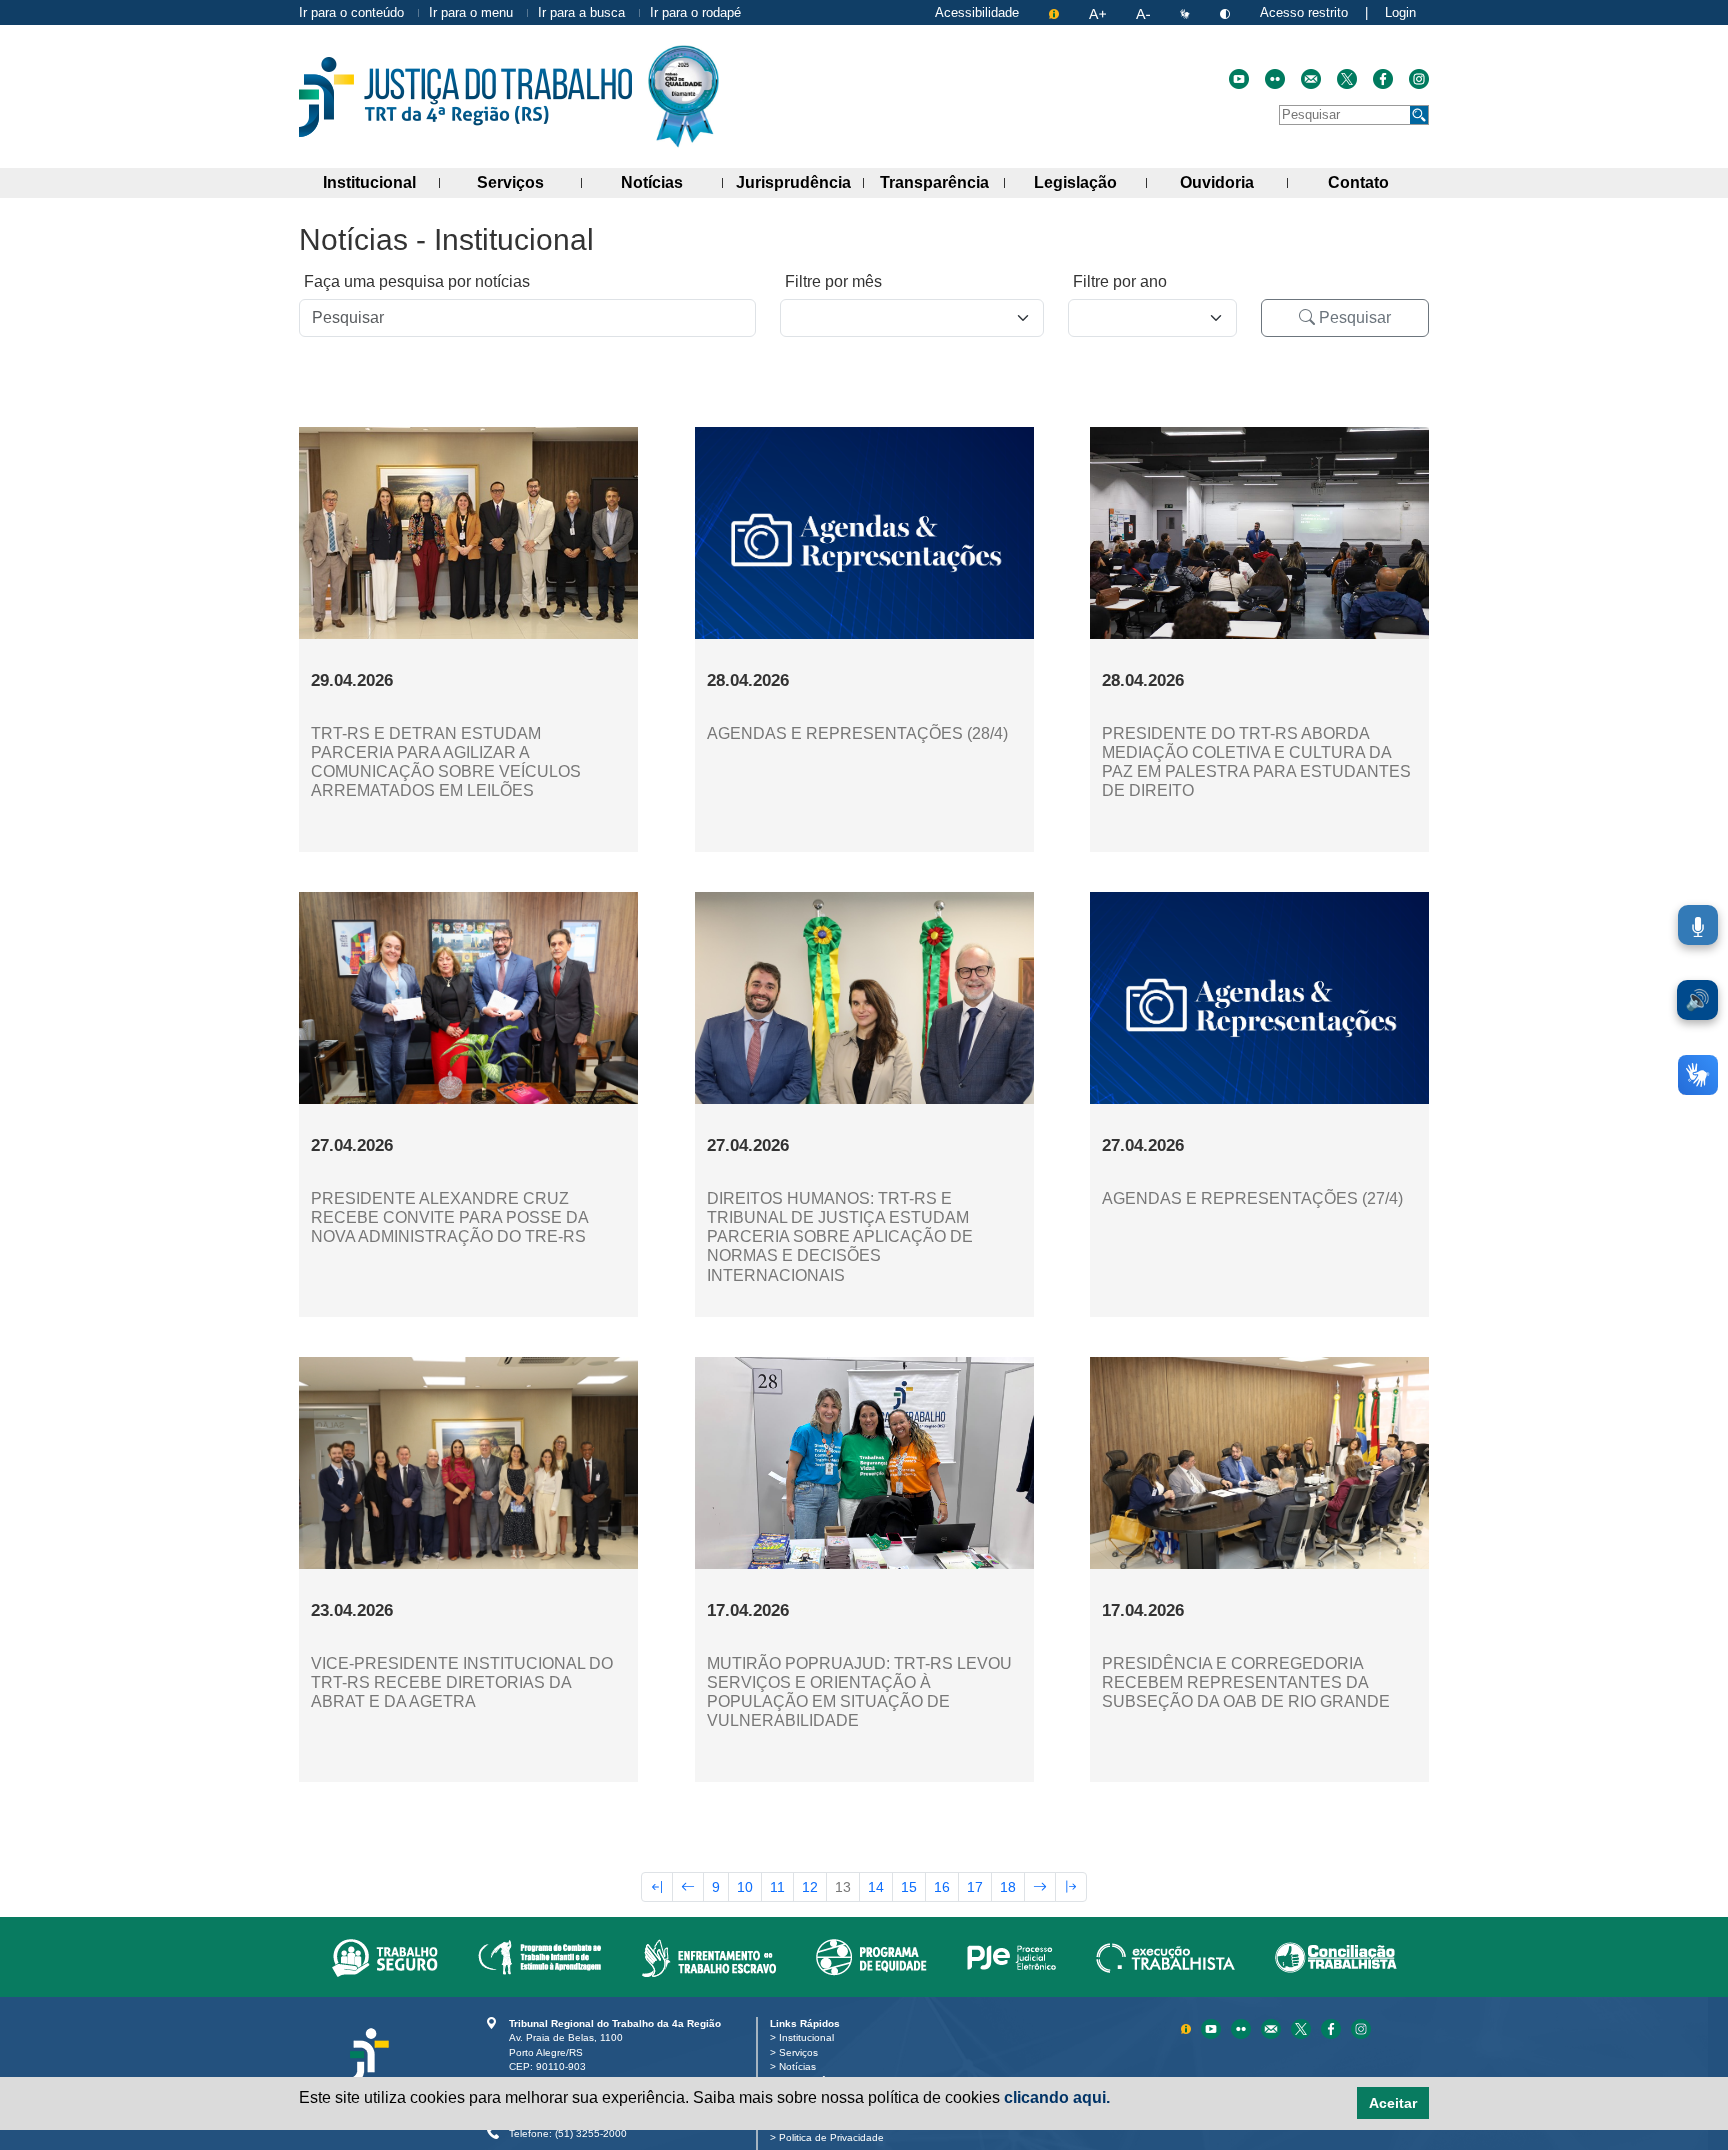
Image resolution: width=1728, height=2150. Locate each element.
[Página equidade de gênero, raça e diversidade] (871, 1957)
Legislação (1090, 182)
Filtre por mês (833, 281)
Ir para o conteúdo (351, 12)
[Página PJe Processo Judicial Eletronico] (1011, 1957)
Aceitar (1393, 2103)
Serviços (529, 182)
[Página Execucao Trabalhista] (1165, 1957)
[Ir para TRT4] (465, 97)
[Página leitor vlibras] (1187, 12)
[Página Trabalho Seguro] (385, 1957)
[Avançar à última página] (1071, 1887)
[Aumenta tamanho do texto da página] (1099, 12)
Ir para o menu (471, 12)
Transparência (942, 182)
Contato (1378, 182)
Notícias (672, 182)
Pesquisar (1353, 317)
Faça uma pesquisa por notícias (417, 281)
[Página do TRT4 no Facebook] (1383, 79)
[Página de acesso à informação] (1056, 12)
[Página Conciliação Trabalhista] (1336, 1957)
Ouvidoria (1234, 182)
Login (1400, 12)
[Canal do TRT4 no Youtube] (1239, 79)
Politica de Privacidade (835, 2137)
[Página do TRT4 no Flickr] (1275, 79)
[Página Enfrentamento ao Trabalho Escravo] (708, 1957)
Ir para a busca (581, 12)
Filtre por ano (1120, 281)
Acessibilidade (977, 12)
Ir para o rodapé (695, 12)
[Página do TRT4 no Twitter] (1347, 79)
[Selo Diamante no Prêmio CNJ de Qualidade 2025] (683, 96)
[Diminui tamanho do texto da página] (1145, 12)
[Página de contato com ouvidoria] (1311, 79)
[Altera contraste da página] (1227, 12)
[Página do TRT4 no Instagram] (1419, 79)
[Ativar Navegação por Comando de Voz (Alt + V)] (1698, 925)
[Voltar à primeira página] (657, 1887)
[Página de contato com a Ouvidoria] (1273, 2027)
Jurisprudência (800, 182)
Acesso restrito (1304, 12)
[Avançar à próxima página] (1040, 1887)
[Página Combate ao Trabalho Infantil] (539, 1957)
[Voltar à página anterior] (688, 1887)
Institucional (381, 182)
